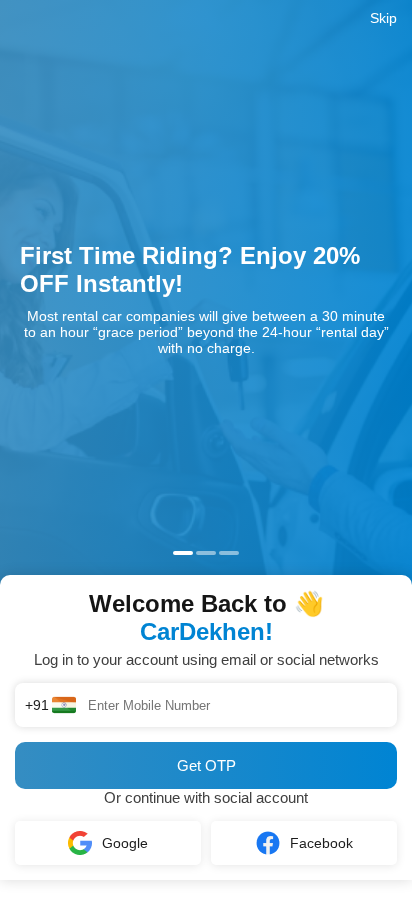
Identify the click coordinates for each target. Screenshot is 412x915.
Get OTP (206, 765)
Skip (383, 18)
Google (125, 843)
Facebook (321, 843)
